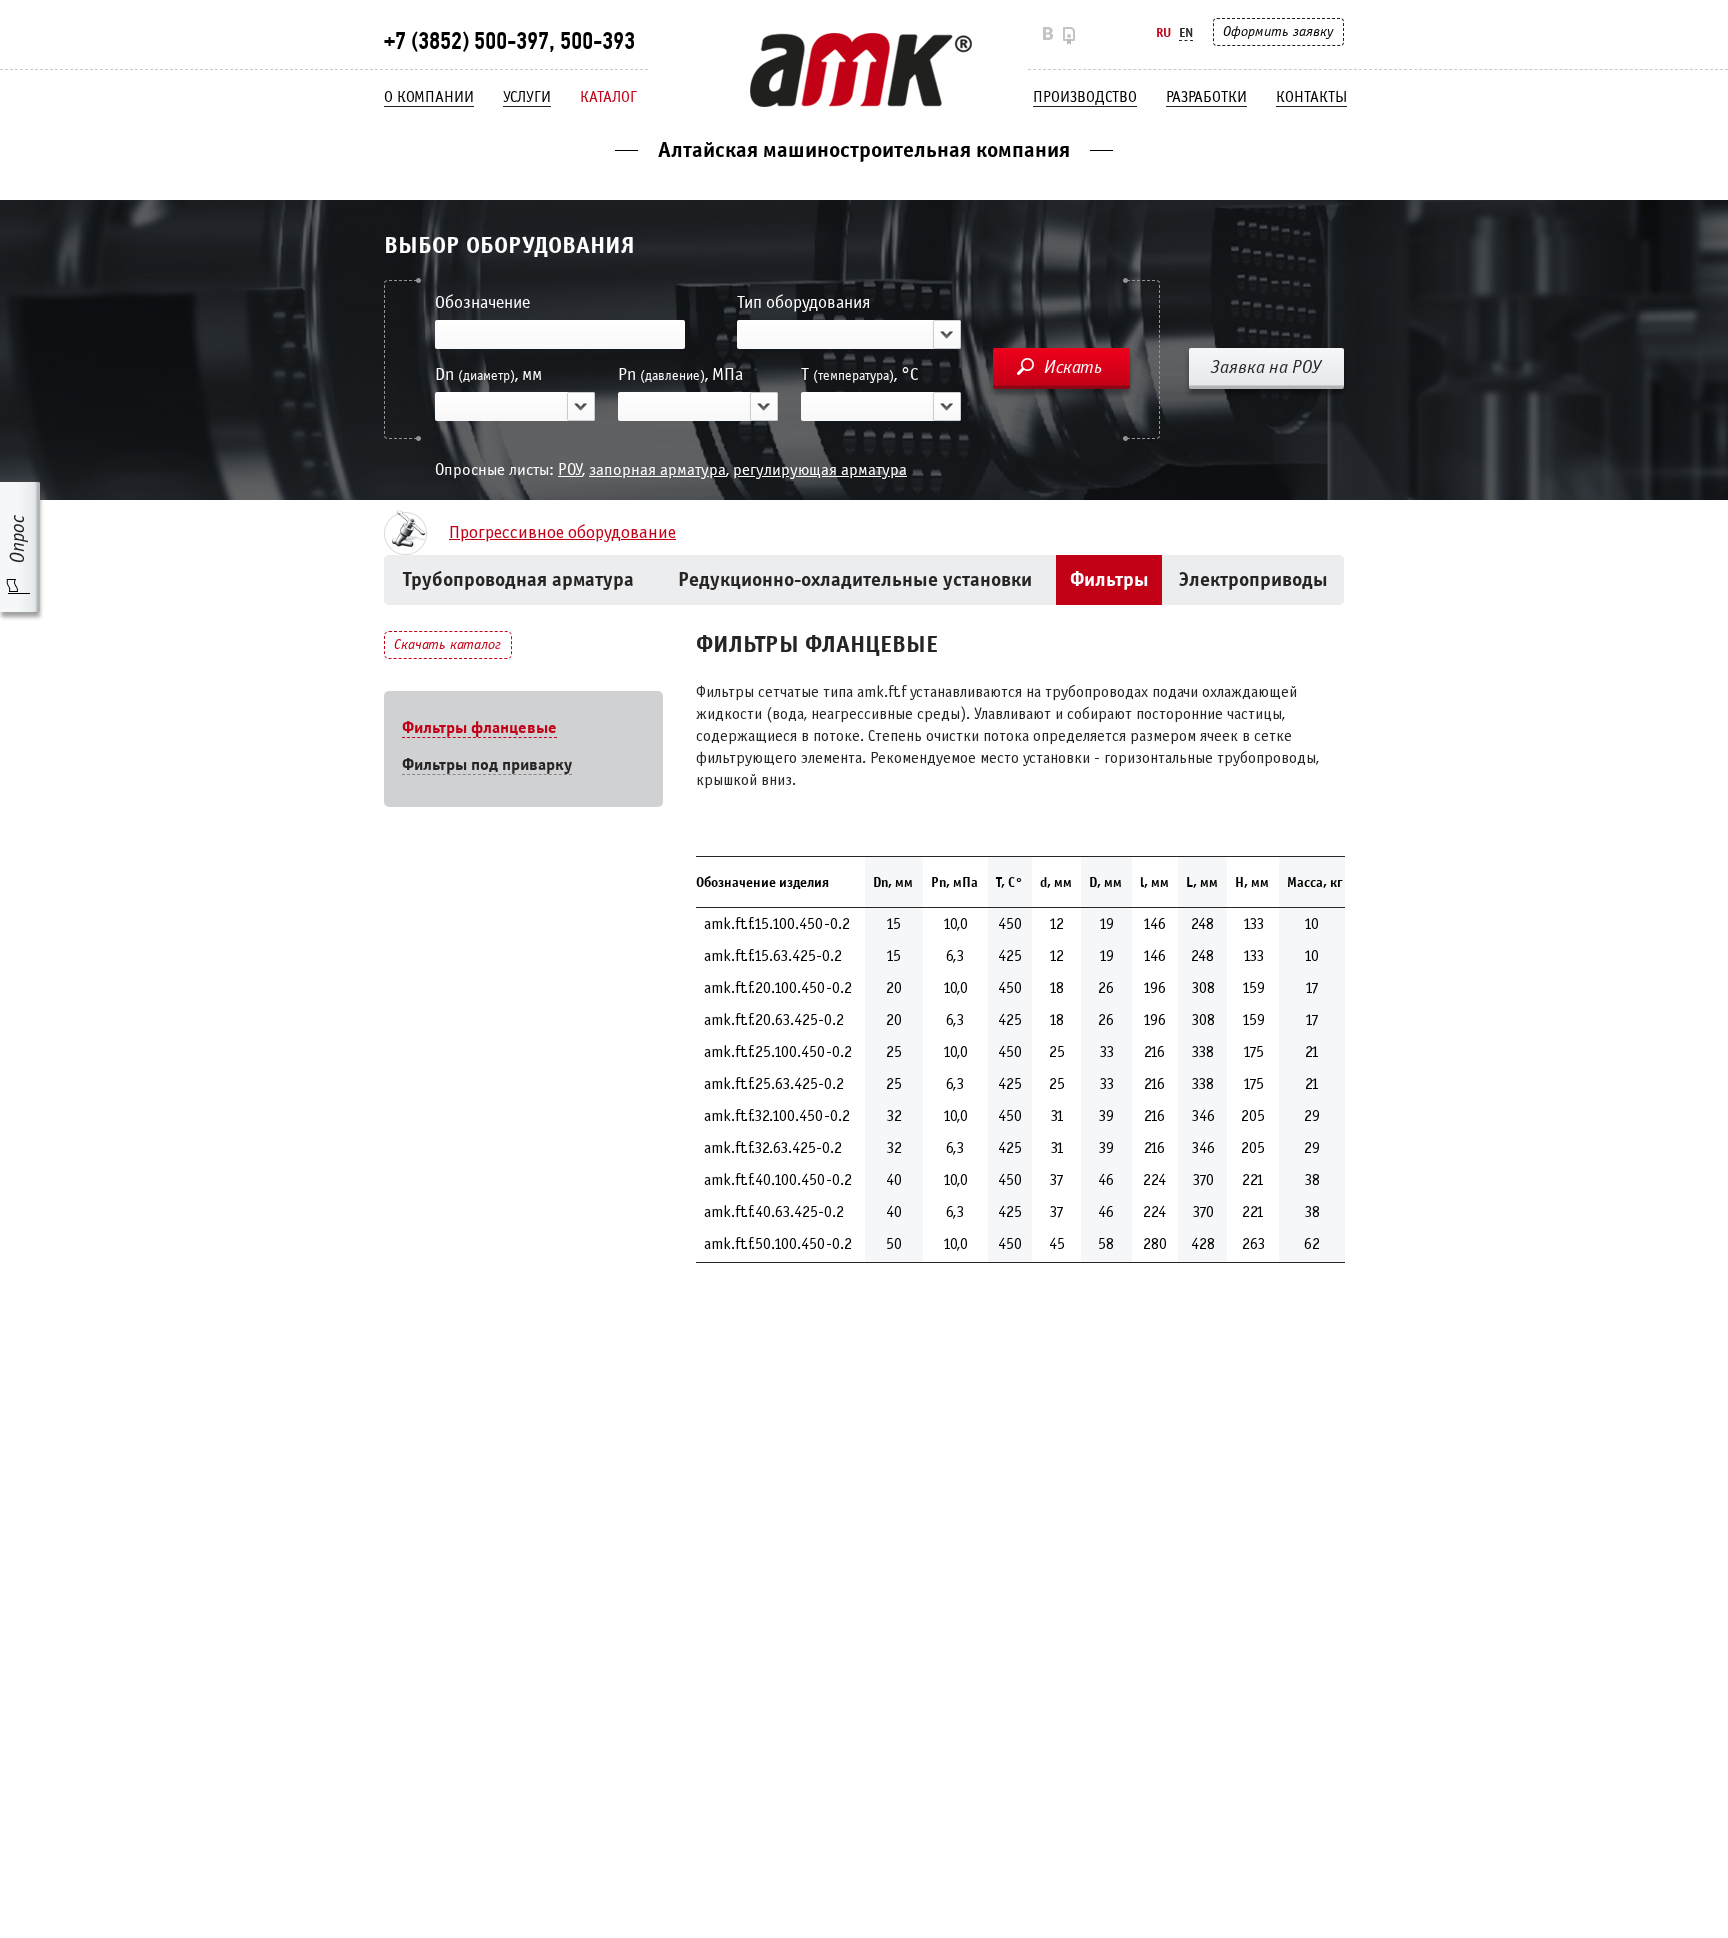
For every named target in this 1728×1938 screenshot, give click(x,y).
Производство (1085, 97)
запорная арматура (657, 469)
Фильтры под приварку (487, 764)
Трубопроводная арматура (518, 579)
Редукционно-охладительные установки (855, 579)
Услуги (527, 97)
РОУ (570, 469)
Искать (1073, 367)
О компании (429, 97)
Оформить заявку (1278, 31)
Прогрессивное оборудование (562, 533)
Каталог (608, 97)
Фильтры (1109, 579)
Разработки (1206, 97)
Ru (1163, 32)
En (1186, 32)
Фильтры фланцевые (479, 727)
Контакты (1311, 97)
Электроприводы (1253, 579)
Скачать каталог (447, 644)
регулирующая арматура (820, 469)
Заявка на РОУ (1266, 367)
